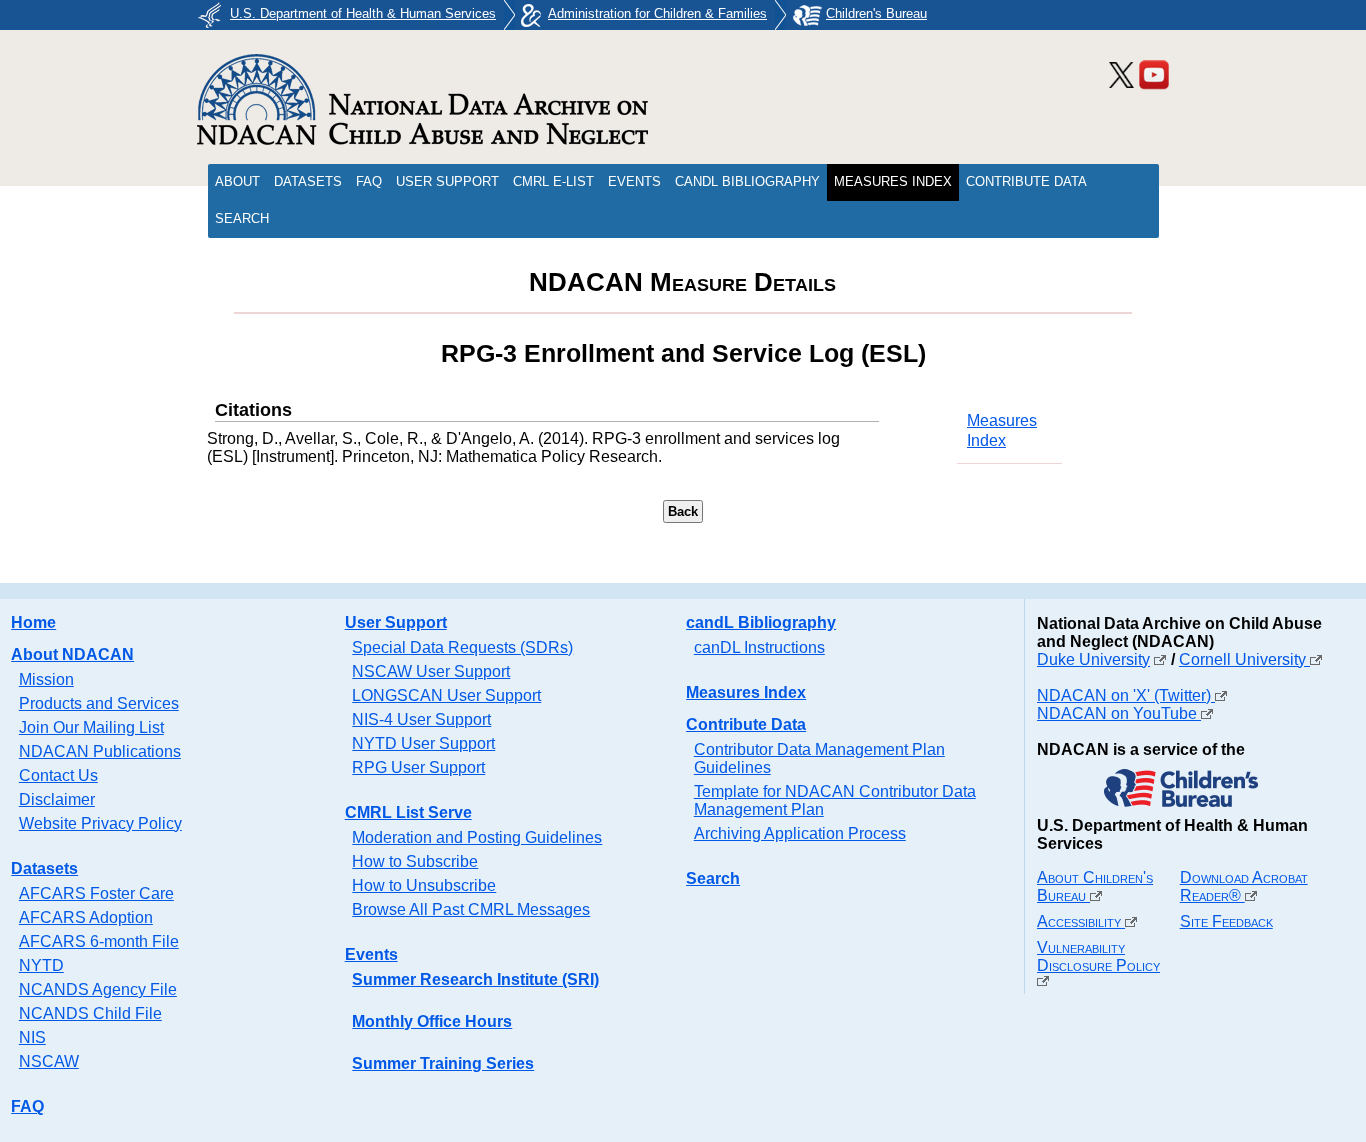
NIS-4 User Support (421, 719)
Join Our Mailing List (91, 727)
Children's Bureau (876, 13)
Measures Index (746, 692)
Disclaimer (57, 799)
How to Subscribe (415, 861)
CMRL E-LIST (553, 181)
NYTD (41, 965)
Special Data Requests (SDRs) (462, 647)
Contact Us (58, 775)
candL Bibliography (761, 622)
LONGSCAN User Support (446, 695)
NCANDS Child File (90, 1013)
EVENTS (634, 181)
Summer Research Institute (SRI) (475, 979)
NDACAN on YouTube (1119, 713)
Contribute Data (746, 724)
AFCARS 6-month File (99, 941)
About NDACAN (72, 654)
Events (371, 954)
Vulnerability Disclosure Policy (1098, 956)
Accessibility (1081, 921)
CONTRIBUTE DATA (1026, 181)
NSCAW (49, 1061)
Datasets (44, 868)
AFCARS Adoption (86, 917)
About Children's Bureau (1095, 886)
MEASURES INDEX (893, 181)
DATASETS (308, 181)
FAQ (369, 181)
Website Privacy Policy (100, 823)
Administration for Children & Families (657, 13)
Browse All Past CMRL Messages (471, 909)
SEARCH (242, 218)
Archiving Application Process (800, 833)
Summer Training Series (443, 1063)
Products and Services (99, 703)
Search (713, 878)
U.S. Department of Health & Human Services (363, 13)
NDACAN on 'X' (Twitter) (1126, 695)
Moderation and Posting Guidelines (477, 837)
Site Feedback (1226, 921)
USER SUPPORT (447, 181)
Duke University (1093, 659)
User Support (396, 622)
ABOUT (237, 181)
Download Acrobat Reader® (1244, 886)
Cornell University (1244, 659)
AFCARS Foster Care (96, 893)
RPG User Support (418, 767)
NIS (32, 1037)
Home (33, 622)
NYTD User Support (423, 743)
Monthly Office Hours (432, 1021)
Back (683, 511)
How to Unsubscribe (424, 885)
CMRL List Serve (408, 812)
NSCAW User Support (431, 671)
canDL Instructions (759, 647)
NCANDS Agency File (98, 989)
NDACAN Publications (100, 751)
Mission (46, 679)
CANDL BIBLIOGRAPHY (747, 181)
